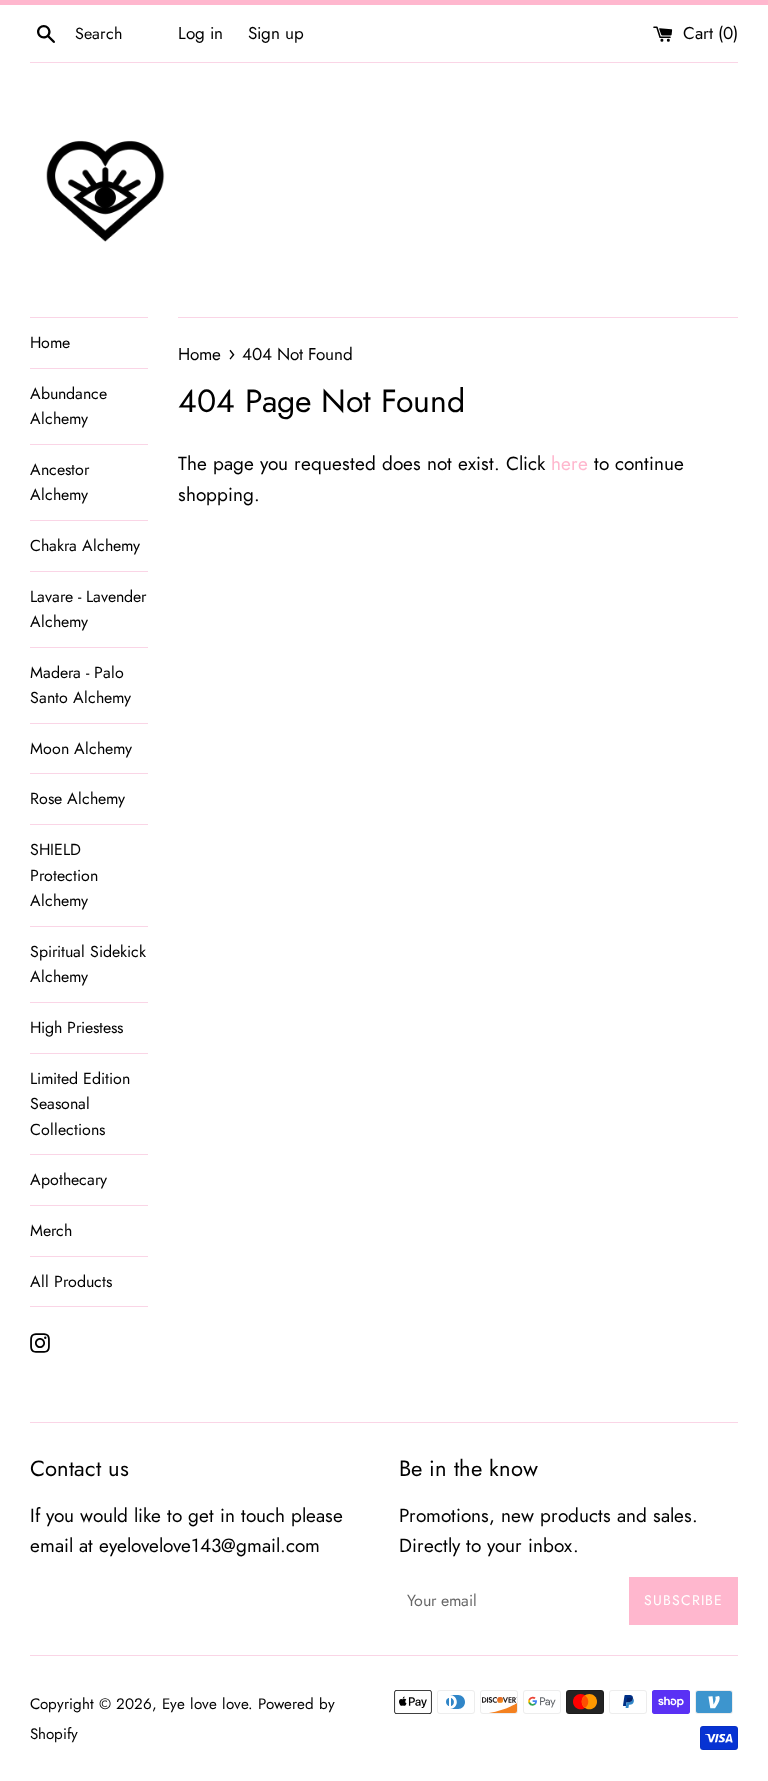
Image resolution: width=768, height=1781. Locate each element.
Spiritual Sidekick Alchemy (88, 964)
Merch (51, 1230)
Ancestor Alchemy (59, 482)
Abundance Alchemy (68, 406)
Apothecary (68, 1179)
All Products (71, 1281)
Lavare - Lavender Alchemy (88, 609)
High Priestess (76, 1027)
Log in (200, 33)
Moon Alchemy (81, 748)
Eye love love (205, 1704)
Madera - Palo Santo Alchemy (80, 685)
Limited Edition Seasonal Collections (80, 1104)
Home (50, 342)
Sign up (276, 33)
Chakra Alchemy (85, 545)
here (569, 463)
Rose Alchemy (77, 798)
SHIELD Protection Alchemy (64, 875)
